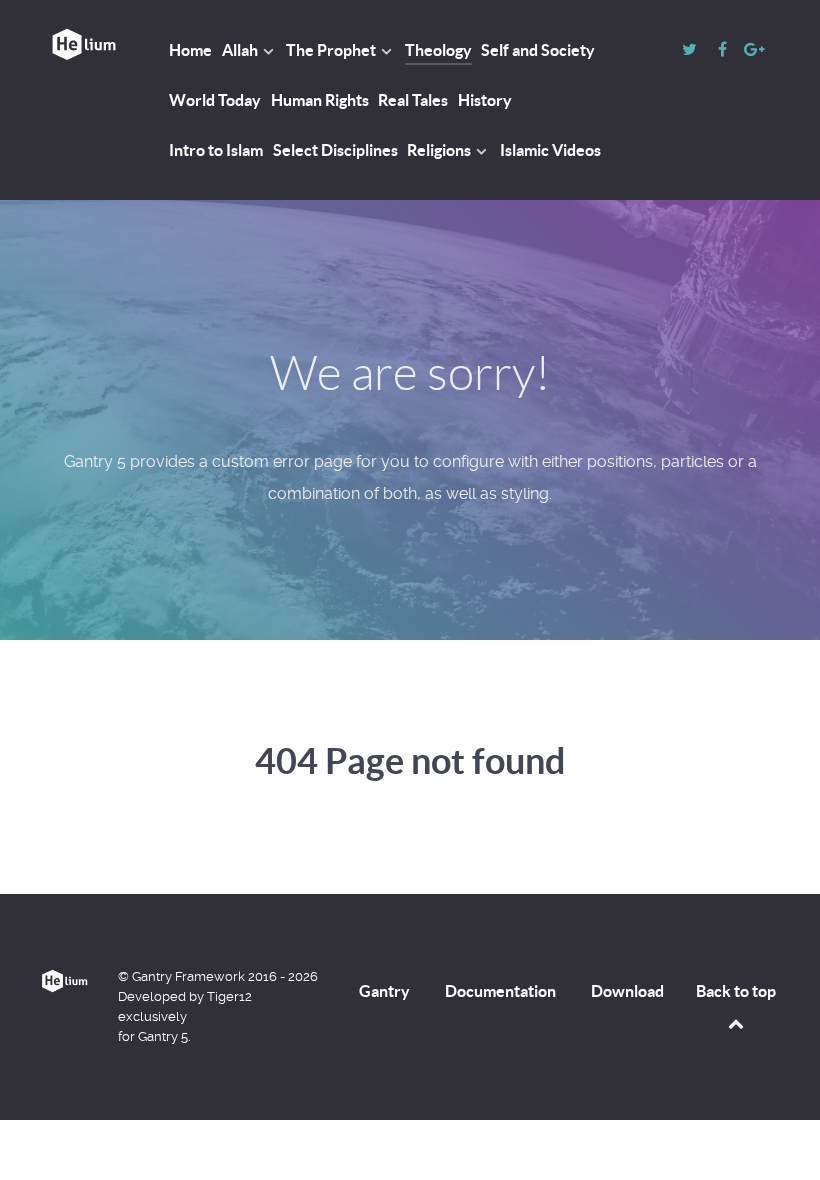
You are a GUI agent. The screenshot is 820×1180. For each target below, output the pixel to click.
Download (627, 991)
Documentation (500, 991)
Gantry (384, 991)
